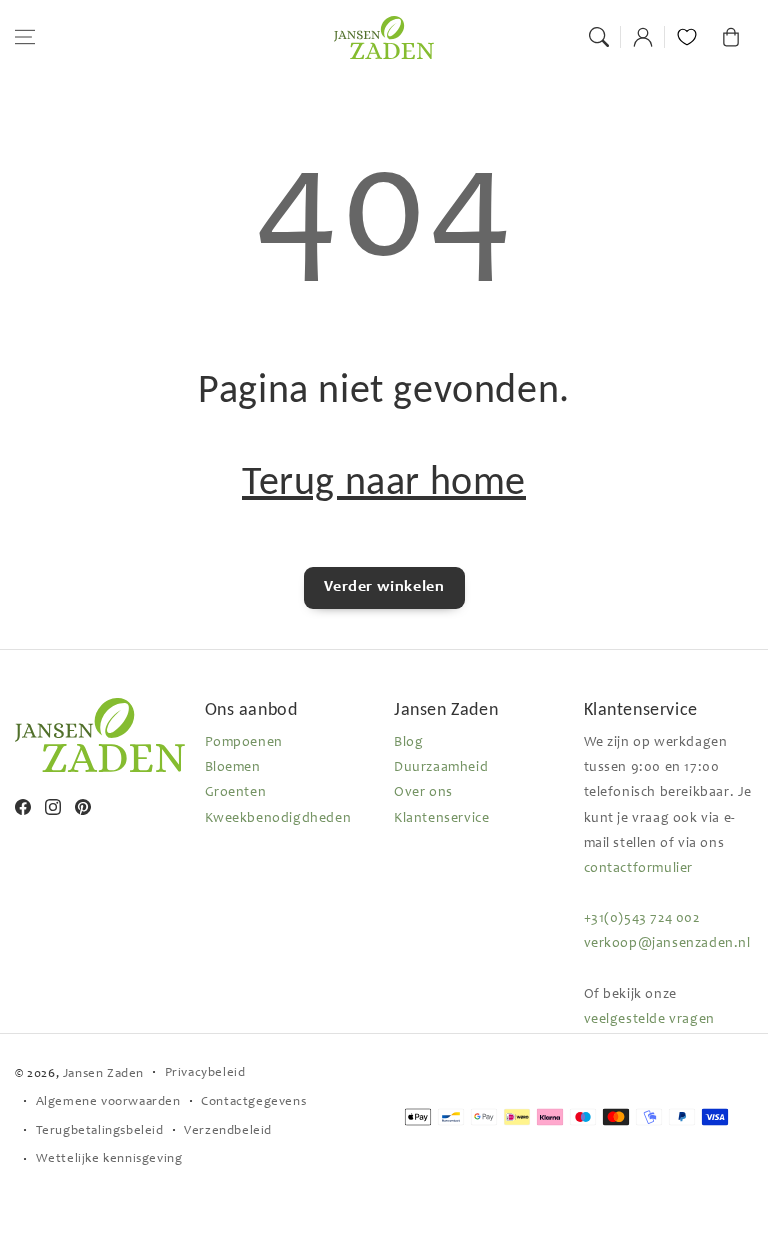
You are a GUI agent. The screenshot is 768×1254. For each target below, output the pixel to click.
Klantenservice (441, 819)
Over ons (423, 793)
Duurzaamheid (441, 768)
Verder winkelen (384, 587)
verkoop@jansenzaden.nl (667, 944)
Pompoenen (244, 743)
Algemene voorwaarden (108, 1102)
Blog (408, 743)
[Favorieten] (687, 37)
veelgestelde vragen (649, 1020)
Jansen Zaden (103, 1074)
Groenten (236, 793)
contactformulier (639, 869)
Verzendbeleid (228, 1131)
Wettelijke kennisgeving (109, 1159)
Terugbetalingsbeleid (100, 1131)
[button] (25, 37)
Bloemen (233, 768)
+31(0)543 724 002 (642, 919)
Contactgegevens (253, 1102)
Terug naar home (384, 480)
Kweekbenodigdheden (278, 819)
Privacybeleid (205, 1073)
